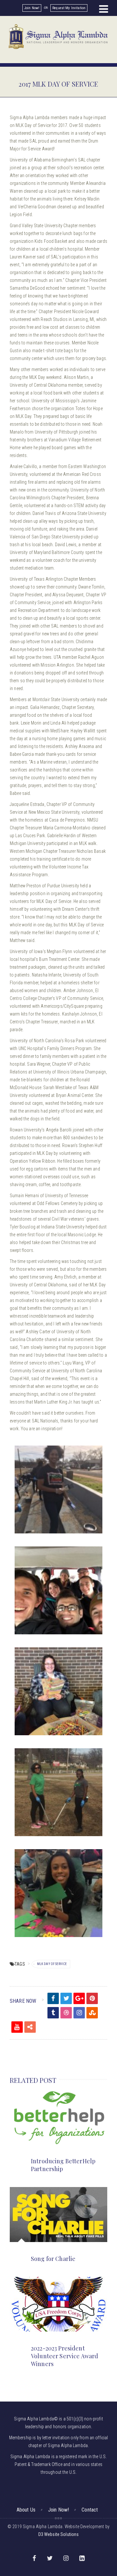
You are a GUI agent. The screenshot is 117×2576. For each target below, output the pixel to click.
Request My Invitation (69, 8)
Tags (20, 1964)
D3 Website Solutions (59, 2534)
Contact (90, 2510)
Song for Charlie (53, 2259)
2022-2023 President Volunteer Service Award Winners (65, 2356)
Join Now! (32, 8)
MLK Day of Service (52, 1964)
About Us (26, 2510)
